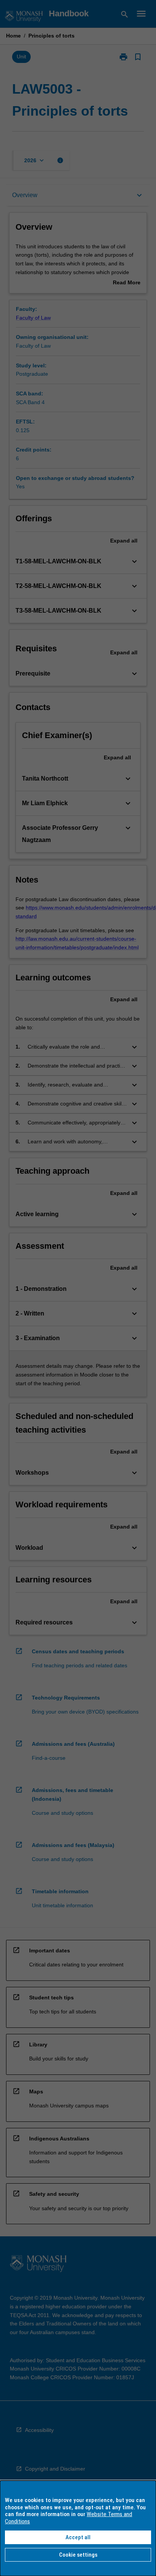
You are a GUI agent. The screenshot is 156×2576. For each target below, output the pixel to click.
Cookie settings (78, 2555)
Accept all (78, 2537)
